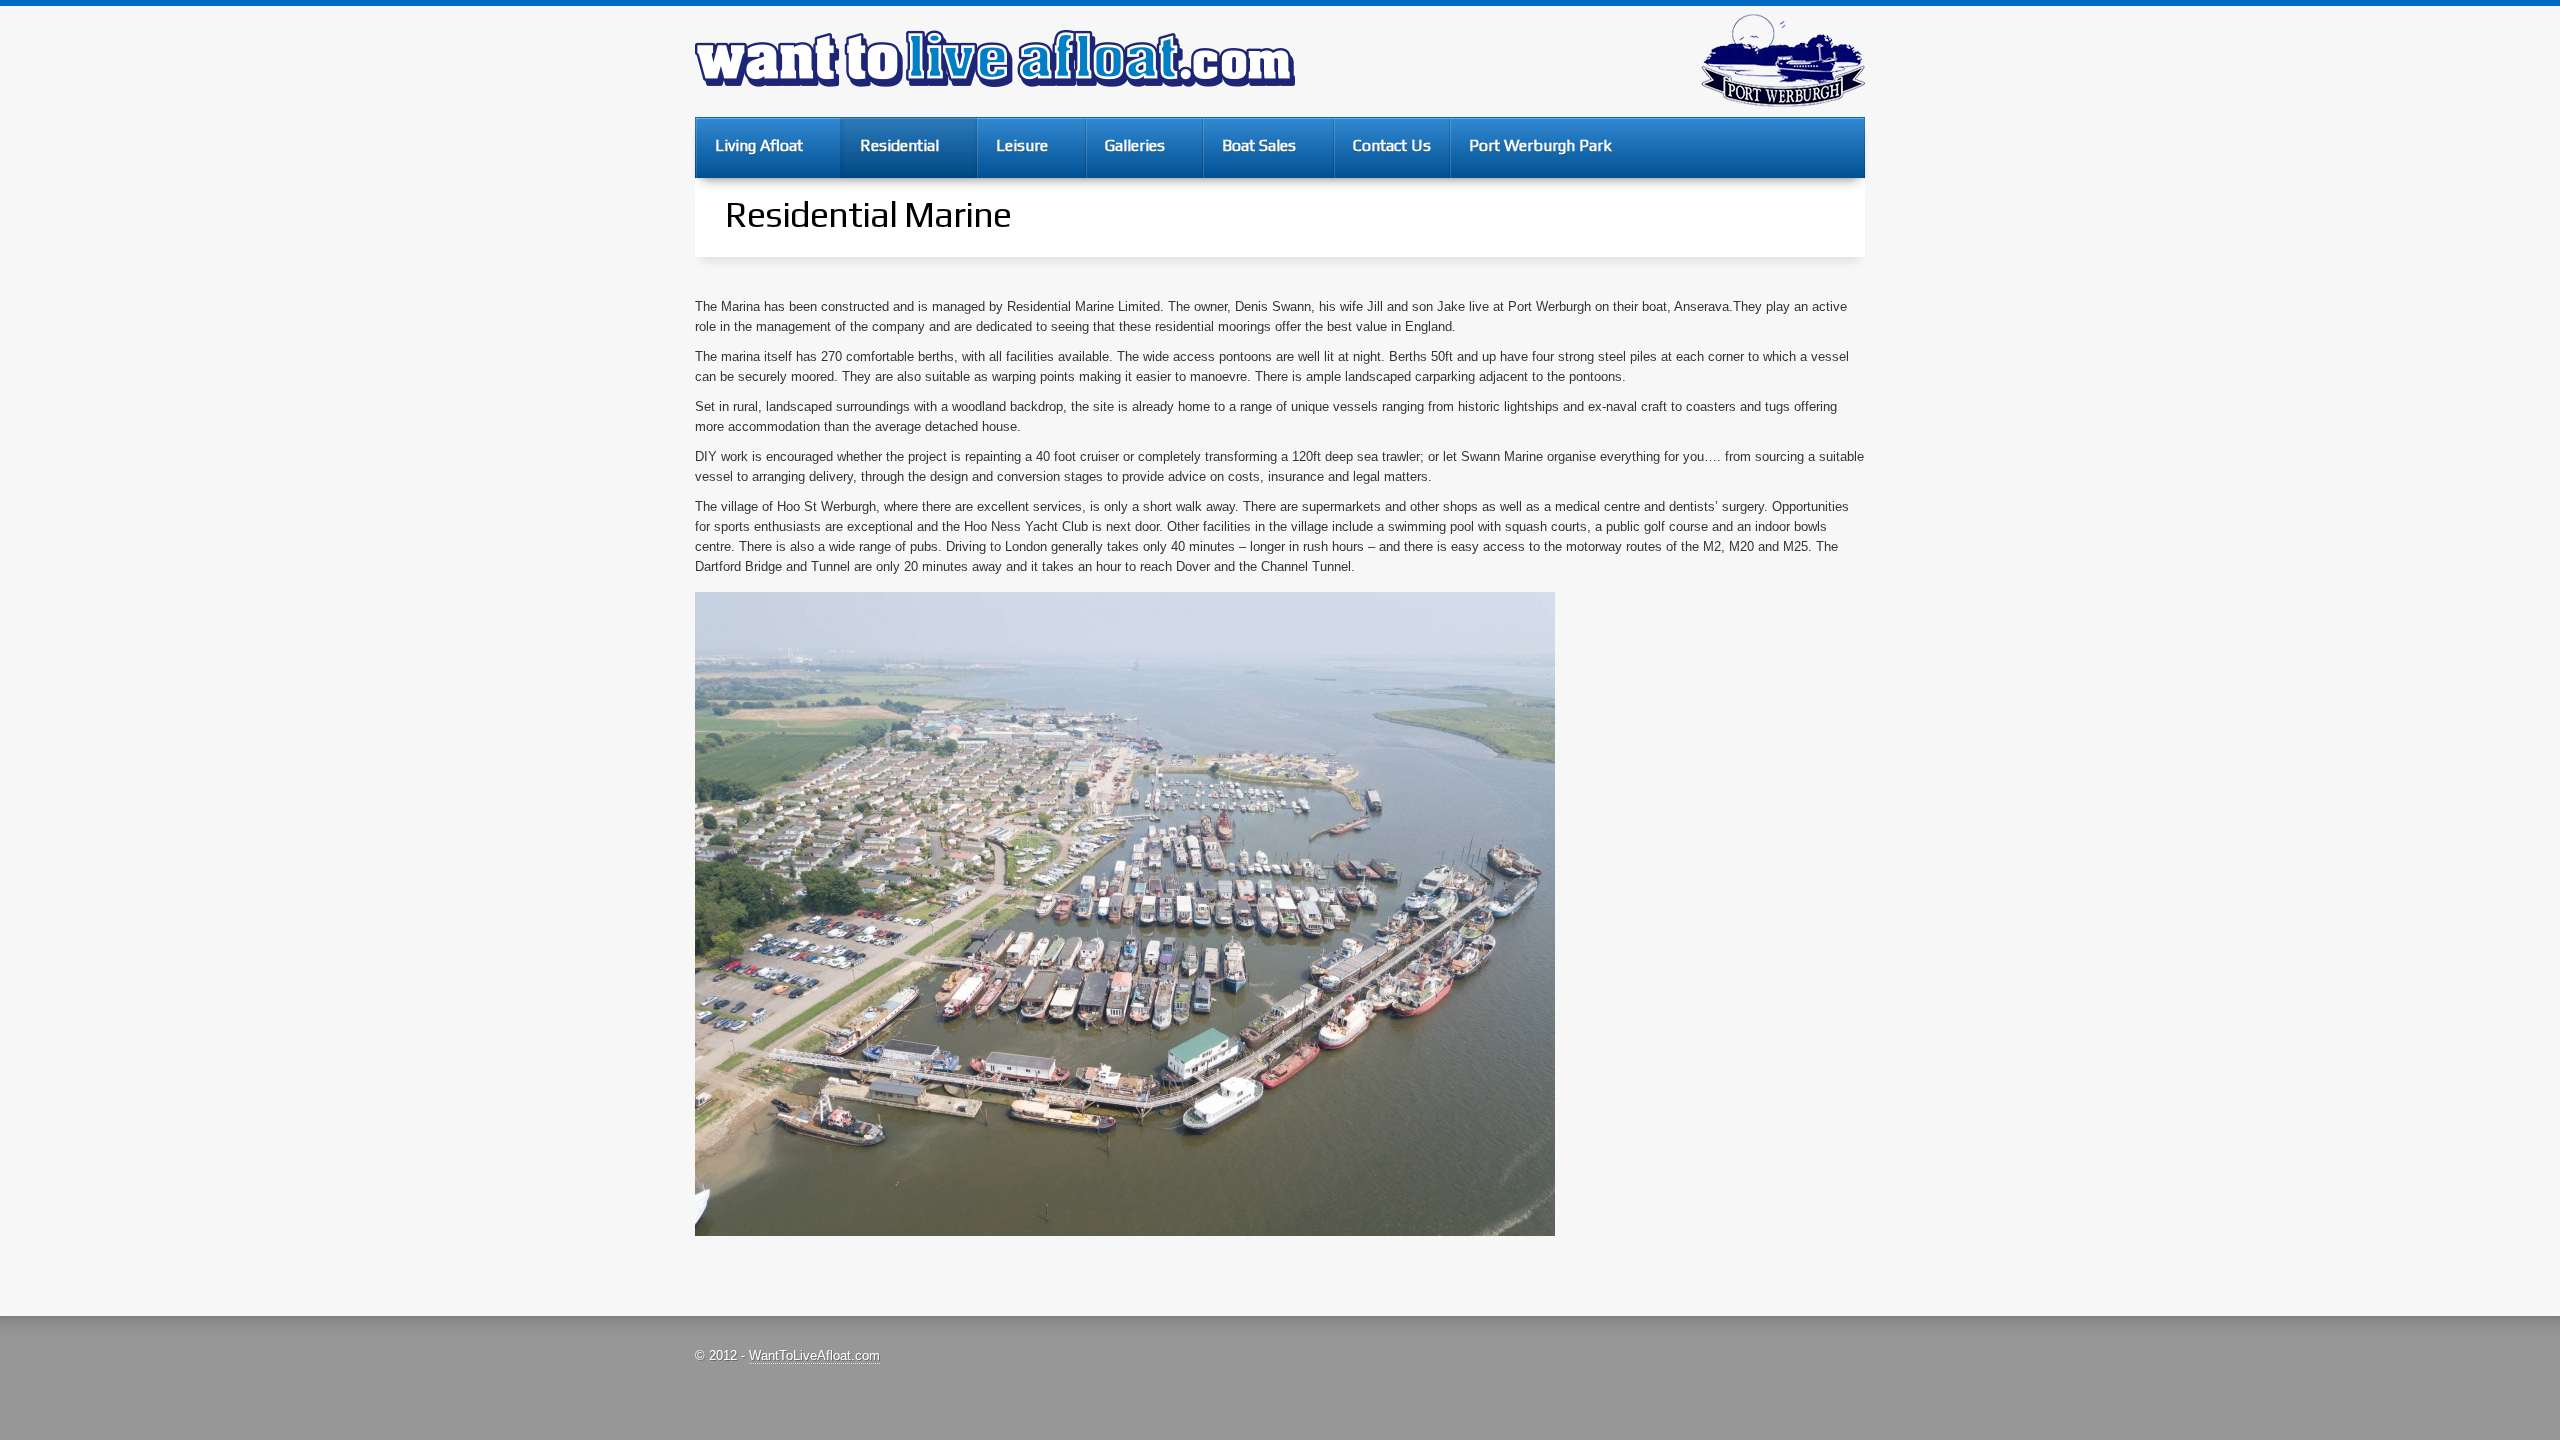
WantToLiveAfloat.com (814, 1355)
